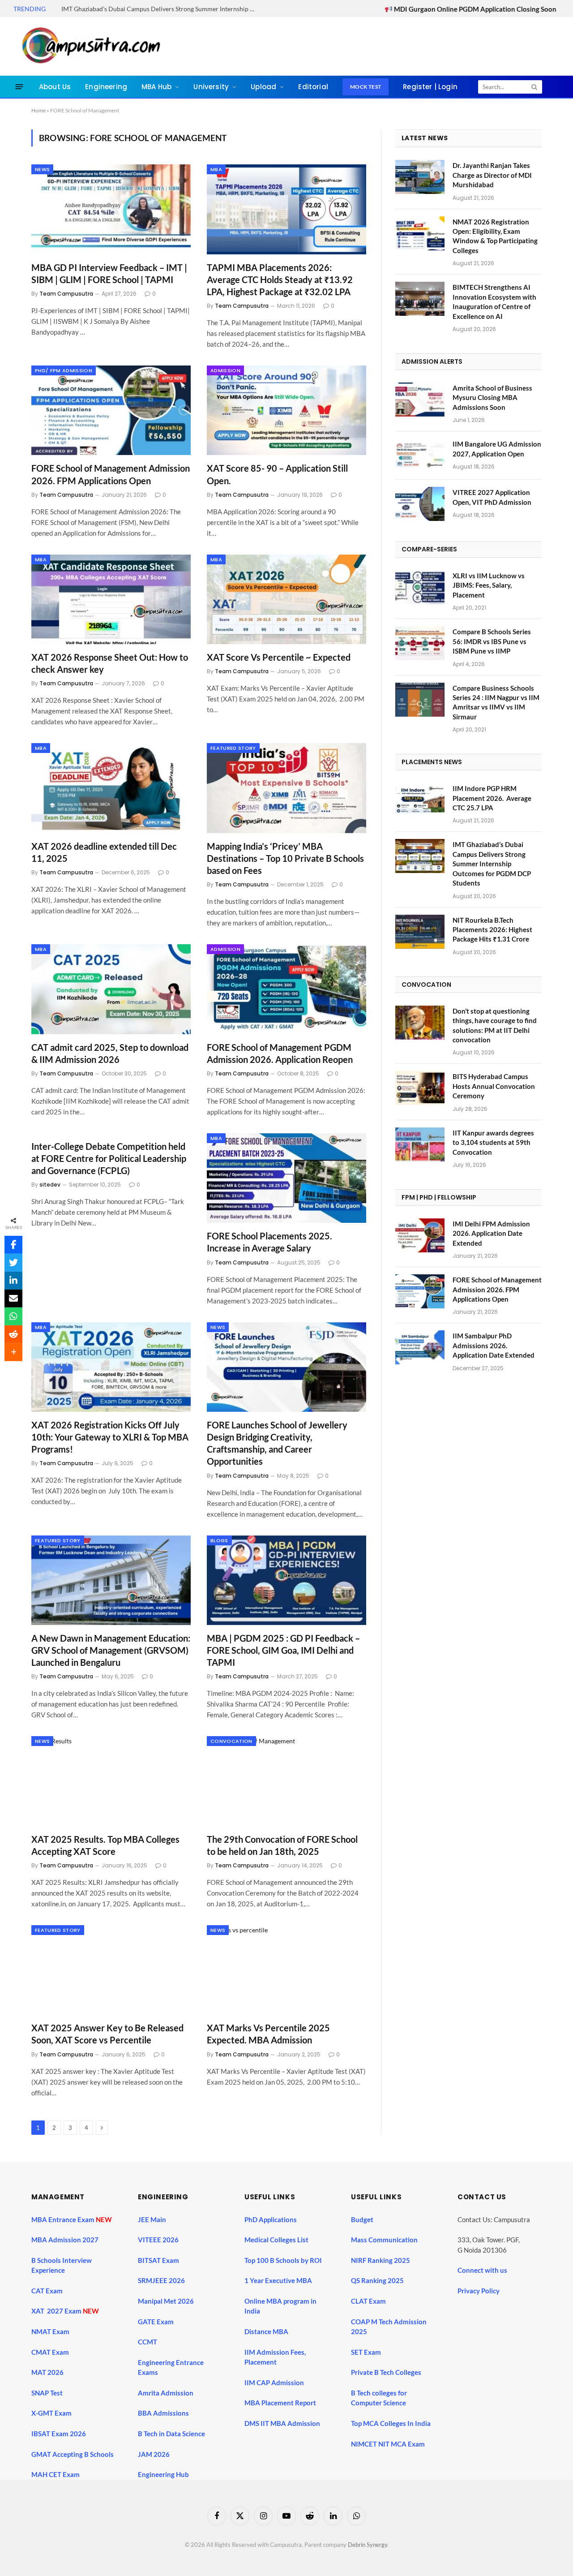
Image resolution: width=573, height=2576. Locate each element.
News (42, 169)
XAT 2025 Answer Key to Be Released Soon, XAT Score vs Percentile (107, 2034)
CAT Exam (48, 2291)
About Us (55, 87)
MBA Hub (156, 87)
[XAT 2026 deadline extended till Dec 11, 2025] (111, 788)
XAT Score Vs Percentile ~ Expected (279, 657)
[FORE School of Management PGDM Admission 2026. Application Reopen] (286, 989)
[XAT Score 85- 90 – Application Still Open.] (286, 410)
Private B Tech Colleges (386, 2372)
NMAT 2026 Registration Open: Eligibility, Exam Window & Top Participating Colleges (495, 236)
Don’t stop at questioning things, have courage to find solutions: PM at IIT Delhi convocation (495, 1025)
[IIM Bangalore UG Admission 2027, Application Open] (420, 456)
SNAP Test (48, 2393)
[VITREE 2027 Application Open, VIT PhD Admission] (420, 504)
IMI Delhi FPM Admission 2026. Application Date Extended (491, 1233)
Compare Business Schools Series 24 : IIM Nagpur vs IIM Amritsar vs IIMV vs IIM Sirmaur (496, 702)
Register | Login (430, 87)
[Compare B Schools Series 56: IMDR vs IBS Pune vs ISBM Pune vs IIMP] (420, 643)
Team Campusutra (66, 294)
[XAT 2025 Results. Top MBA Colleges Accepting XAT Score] (111, 1781)
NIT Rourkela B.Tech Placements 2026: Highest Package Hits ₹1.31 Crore (492, 930)
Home (38, 110)
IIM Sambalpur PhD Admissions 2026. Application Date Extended (494, 1345)
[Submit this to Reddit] (13, 1334)
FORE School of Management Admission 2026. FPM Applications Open (111, 474)
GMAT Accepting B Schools (73, 2454)
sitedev (50, 1185)
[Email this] (13, 1299)
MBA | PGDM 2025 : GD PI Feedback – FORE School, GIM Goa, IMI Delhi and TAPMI (283, 1650)
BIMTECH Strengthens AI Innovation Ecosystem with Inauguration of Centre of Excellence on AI (494, 301)
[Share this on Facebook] (13, 1245)
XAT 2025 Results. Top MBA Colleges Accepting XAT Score (105, 1845)
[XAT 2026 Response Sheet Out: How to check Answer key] (111, 599)
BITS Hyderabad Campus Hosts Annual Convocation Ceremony (494, 1086)
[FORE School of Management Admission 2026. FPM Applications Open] (111, 410)
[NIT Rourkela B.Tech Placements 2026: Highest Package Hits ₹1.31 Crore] (420, 932)
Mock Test (366, 87)
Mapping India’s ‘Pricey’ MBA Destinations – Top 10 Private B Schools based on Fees (285, 858)
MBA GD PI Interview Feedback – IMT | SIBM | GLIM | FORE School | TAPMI (109, 273)
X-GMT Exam (52, 2413)
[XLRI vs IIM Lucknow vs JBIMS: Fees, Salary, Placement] (420, 587)
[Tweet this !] (13, 1263)
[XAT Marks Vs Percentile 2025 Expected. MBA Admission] (286, 1970)
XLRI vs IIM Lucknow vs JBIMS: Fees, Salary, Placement (489, 585)
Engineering (106, 87)
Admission (225, 370)
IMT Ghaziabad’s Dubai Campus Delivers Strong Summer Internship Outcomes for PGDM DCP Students (162, 9)
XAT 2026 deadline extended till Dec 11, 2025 (104, 852)
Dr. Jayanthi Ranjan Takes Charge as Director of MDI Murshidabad (492, 175)
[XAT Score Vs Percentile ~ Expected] (286, 599)
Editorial (313, 87)
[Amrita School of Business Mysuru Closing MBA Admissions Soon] (420, 400)
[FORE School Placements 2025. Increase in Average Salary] (286, 1178)
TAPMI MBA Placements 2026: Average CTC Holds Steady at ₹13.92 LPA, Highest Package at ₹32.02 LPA (280, 280)
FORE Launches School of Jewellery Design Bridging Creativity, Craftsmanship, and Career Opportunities (277, 1443)
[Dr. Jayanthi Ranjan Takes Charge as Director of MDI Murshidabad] (420, 177)
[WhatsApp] (13, 1316)
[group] (294, 2445)
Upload (263, 87)
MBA (216, 169)
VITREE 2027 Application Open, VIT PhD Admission (492, 497)
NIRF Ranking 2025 (381, 2260)
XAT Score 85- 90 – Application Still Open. (277, 474)
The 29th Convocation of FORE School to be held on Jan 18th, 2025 (282, 1845)
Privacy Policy (479, 2291)
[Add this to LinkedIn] (13, 1281)
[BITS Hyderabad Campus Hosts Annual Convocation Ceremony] (420, 1088)
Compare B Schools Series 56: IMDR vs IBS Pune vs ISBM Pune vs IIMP (492, 641)
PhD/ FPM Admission (64, 370)
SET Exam (366, 2352)
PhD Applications (271, 2219)
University (211, 87)
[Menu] (19, 87)
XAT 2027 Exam (57, 2311)
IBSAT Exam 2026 (59, 2434)
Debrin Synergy (368, 2545)
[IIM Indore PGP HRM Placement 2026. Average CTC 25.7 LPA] (420, 800)
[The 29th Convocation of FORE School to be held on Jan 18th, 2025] (286, 1781)
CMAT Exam (51, 2352)
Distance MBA (266, 2331)
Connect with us (482, 2270)
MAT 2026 (47, 2372)
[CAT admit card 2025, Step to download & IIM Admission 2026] (111, 989)
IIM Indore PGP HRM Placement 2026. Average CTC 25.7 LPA (492, 798)
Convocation (231, 1741)
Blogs (219, 1540)
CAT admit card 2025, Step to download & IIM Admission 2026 (110, 1053)
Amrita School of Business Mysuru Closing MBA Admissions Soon (492, 398)
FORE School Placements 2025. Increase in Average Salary (269, 1242)
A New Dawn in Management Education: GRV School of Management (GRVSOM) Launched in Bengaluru (111, 1650)
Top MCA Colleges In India (391, 2423)
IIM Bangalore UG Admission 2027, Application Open (497, 449)
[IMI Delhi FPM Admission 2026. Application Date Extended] (420, 1235)
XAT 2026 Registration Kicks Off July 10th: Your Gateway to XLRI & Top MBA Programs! (110, 1437)
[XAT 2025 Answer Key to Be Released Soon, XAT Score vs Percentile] (111, 1970)
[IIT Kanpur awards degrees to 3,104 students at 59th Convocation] (420, 1144)
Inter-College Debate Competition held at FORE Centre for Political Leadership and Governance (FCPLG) (109, 1158)
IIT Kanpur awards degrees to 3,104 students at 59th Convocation (493, 1142)
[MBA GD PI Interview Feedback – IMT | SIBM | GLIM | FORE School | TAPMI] (111, 209)
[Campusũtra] (89, 46)
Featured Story (233, 748)
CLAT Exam (368, 2301)
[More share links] (13, 1352)
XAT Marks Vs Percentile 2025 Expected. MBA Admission (268, 2034)
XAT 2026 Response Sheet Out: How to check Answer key (110, 663)
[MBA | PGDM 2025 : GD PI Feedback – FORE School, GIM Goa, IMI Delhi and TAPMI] (286, 1580)
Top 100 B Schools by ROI (283, 2260)
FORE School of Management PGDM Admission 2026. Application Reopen (280, 1053)
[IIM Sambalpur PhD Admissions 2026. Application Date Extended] (420, 1347)
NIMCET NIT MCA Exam (388, 2444)
